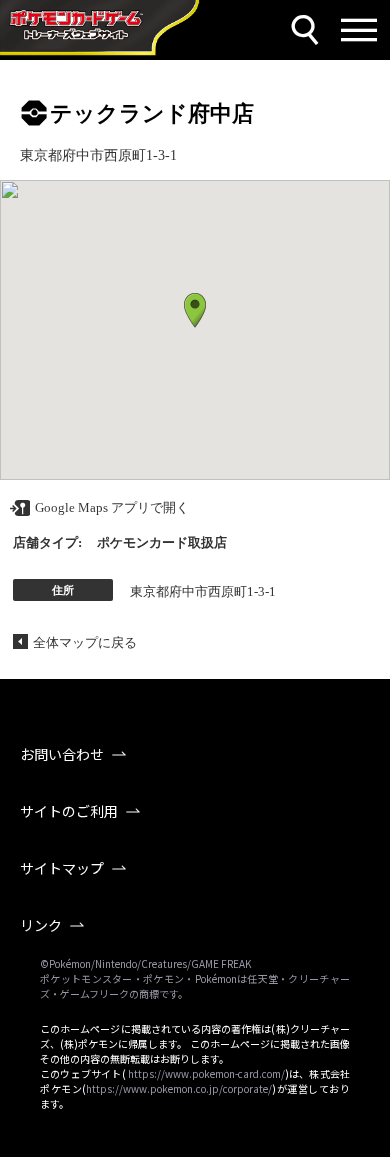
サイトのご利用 (69, 811)
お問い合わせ (62, 754)
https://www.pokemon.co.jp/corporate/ (179, 1088)
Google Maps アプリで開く (112, 507)
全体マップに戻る (85, 642)
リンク (41, 925)
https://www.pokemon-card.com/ (206, 1073)
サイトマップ (62, 868)
